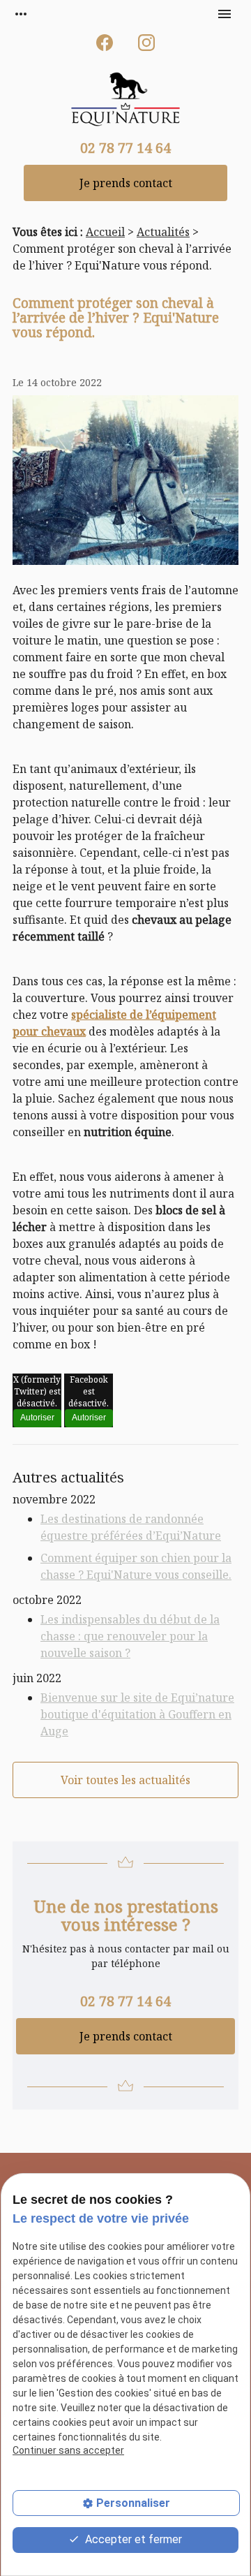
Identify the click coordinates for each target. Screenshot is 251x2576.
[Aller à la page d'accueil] (125, 101)
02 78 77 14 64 (125, 148)
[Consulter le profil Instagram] (146, 43)
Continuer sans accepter (68, 2450)
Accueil (105, 232)
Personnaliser (133, 2503)
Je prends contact (126, 183)
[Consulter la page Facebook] (105, 43)
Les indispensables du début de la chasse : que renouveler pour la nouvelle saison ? (130, 1636)
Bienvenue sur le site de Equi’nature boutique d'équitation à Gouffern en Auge (137, 1714)
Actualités (163, 232)
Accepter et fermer (132, 2539)
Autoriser (37, 1418)
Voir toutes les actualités (125, 1780)
